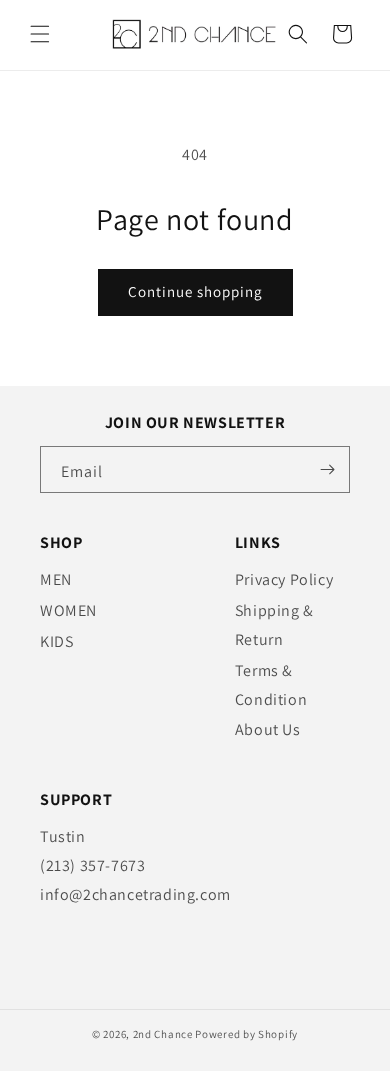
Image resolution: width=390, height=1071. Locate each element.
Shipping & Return (274, 625)
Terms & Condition (271, 685)
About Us (268, 729)
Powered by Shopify (246, 1034)
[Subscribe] (327, 469)
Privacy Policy (284, 579)
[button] (40, 34)
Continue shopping (195, 291)
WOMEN (68, 610)
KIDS (56, 641)
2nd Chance (163, 1034)
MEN (56, 579)
